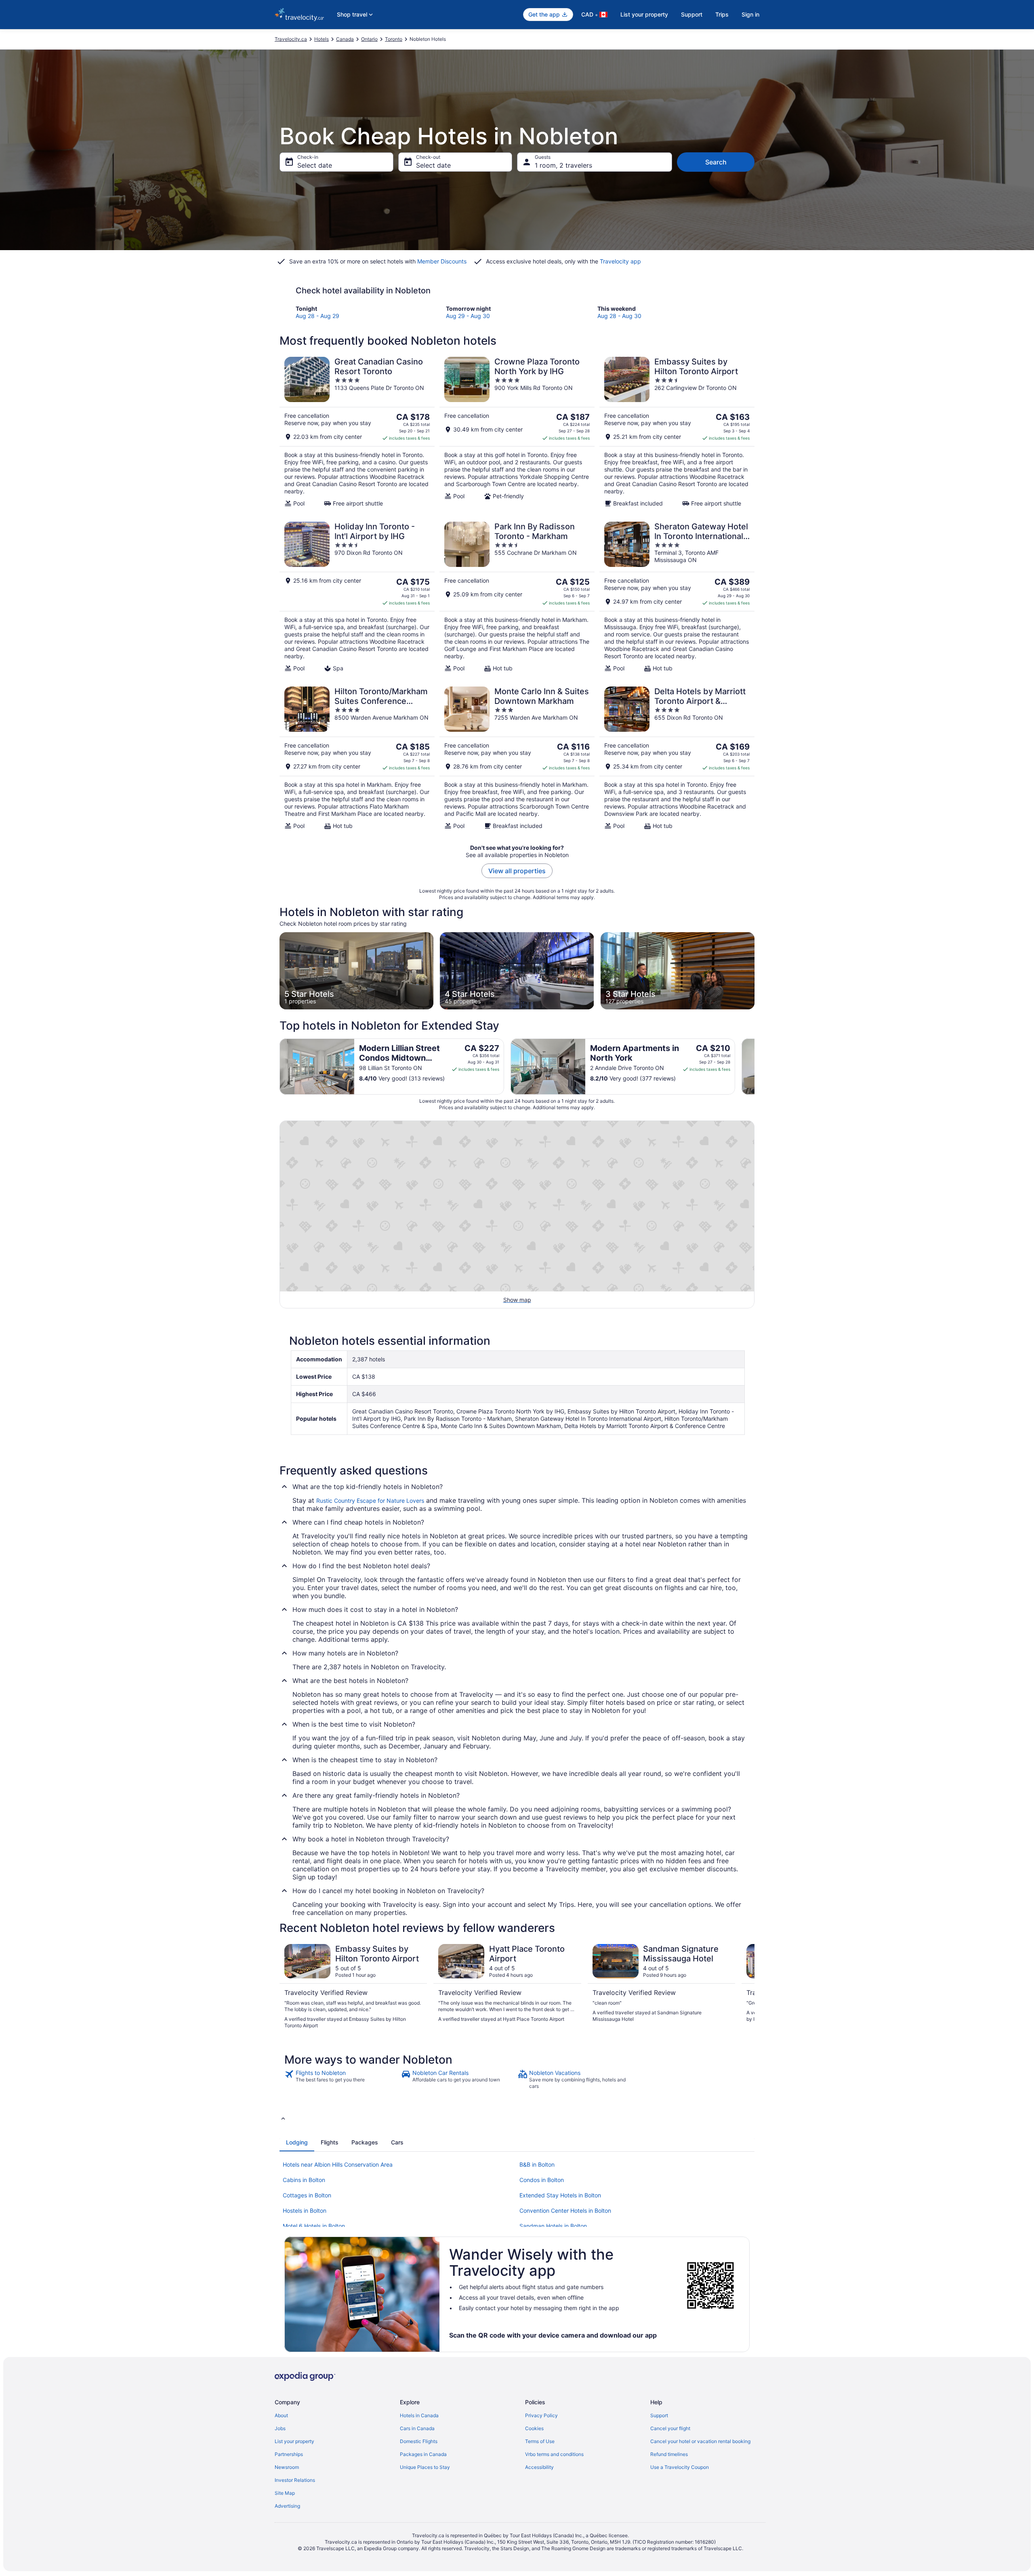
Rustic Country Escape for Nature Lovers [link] (370, 1501)
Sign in (750, 14)
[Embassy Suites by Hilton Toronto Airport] (677, 432)
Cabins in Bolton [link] (304, 2180)
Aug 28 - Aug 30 (619, 316)
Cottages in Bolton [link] (307, 2195)
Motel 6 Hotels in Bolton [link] (314, 2226)
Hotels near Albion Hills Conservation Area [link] (338, 2164)
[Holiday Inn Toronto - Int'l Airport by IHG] (357, 597)
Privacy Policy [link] (541, 2415)
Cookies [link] (534, 2428)
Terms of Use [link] (540, 2441)
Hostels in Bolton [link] (305, 2211)
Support (692, 14)
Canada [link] (345, 39)
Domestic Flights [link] (419, 2441)
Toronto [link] (394, 39)
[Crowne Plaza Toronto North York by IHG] (517, 432)
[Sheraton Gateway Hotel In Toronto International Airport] (677, 597)
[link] (342, 2079)
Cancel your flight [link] (670, 2428)
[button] (517, 2118)
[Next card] (754, 1066)
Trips (722, 14)
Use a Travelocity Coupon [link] (680, 2467)
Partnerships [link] (289, 2454)
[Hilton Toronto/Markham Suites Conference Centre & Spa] (357, 758)
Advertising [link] (287, 2506)
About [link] (281, 2415)
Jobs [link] (280, 2428)
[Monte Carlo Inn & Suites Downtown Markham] (517, 758)
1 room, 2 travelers (563, 165)
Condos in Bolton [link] (542, 2180)
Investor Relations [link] (295, 2480)
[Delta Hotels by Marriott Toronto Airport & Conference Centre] (677, 758)
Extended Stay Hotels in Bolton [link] (560, 2195)
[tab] (297, 2142)
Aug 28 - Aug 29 (317, 316)
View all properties (517, 871)
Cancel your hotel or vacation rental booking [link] (700, 2441)
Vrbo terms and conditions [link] (554, 2454)
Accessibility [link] (539, 2467)
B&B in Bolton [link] (537, 2164)
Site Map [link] (285, 2493)
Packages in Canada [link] (423, 2454)
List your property (644, 14)
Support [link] (659, 2415)
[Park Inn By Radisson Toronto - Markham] (517, 597)
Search (716, 162)
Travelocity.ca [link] (291, 39)
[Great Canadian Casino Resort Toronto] (357, 432)
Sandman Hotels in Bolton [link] (553, 2226)
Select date (315, 165)
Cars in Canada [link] (417, 2428)
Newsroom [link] (287, 2467)
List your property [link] (294, 2441)
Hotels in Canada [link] (419, 2415)
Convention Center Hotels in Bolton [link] (565, 2211)
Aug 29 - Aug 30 (468, 316)
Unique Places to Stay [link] (425, 2467)
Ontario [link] (369, 39)
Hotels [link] (322, 39)
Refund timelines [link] (669, 2454)
